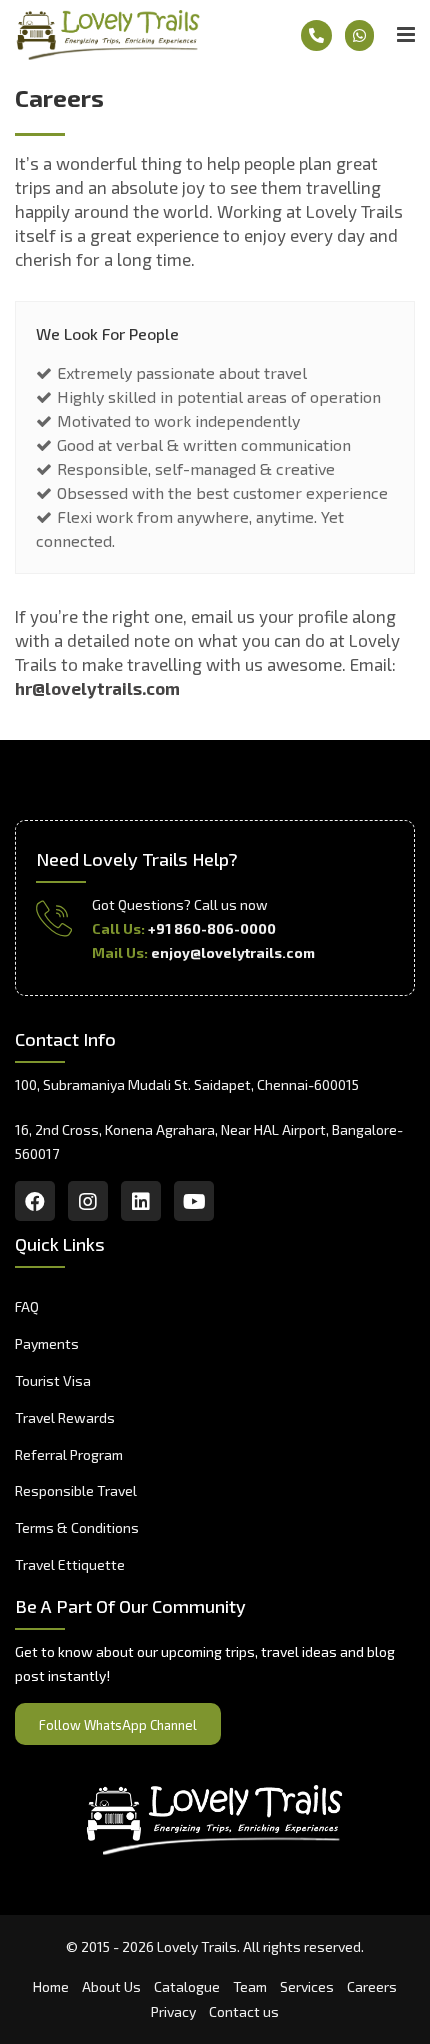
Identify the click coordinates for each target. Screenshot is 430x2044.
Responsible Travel (76, 1490)
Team (250, 1986)
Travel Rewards (65, 1417)
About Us (111, 1986)
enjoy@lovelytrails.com (233, 952)
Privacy (173, 2011)
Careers (372, 1986)
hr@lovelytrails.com (97, 688)
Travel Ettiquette (70, 1564)
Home (51, 1986)
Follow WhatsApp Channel (118, 1725)
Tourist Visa (53, 1380)
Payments (47, 1343)
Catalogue (187, 1986)
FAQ (27, 1306)
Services (307, 1986)
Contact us (244, 2011)
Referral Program (69, 1454)
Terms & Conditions (77, 1527)
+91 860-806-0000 (212, 928)
